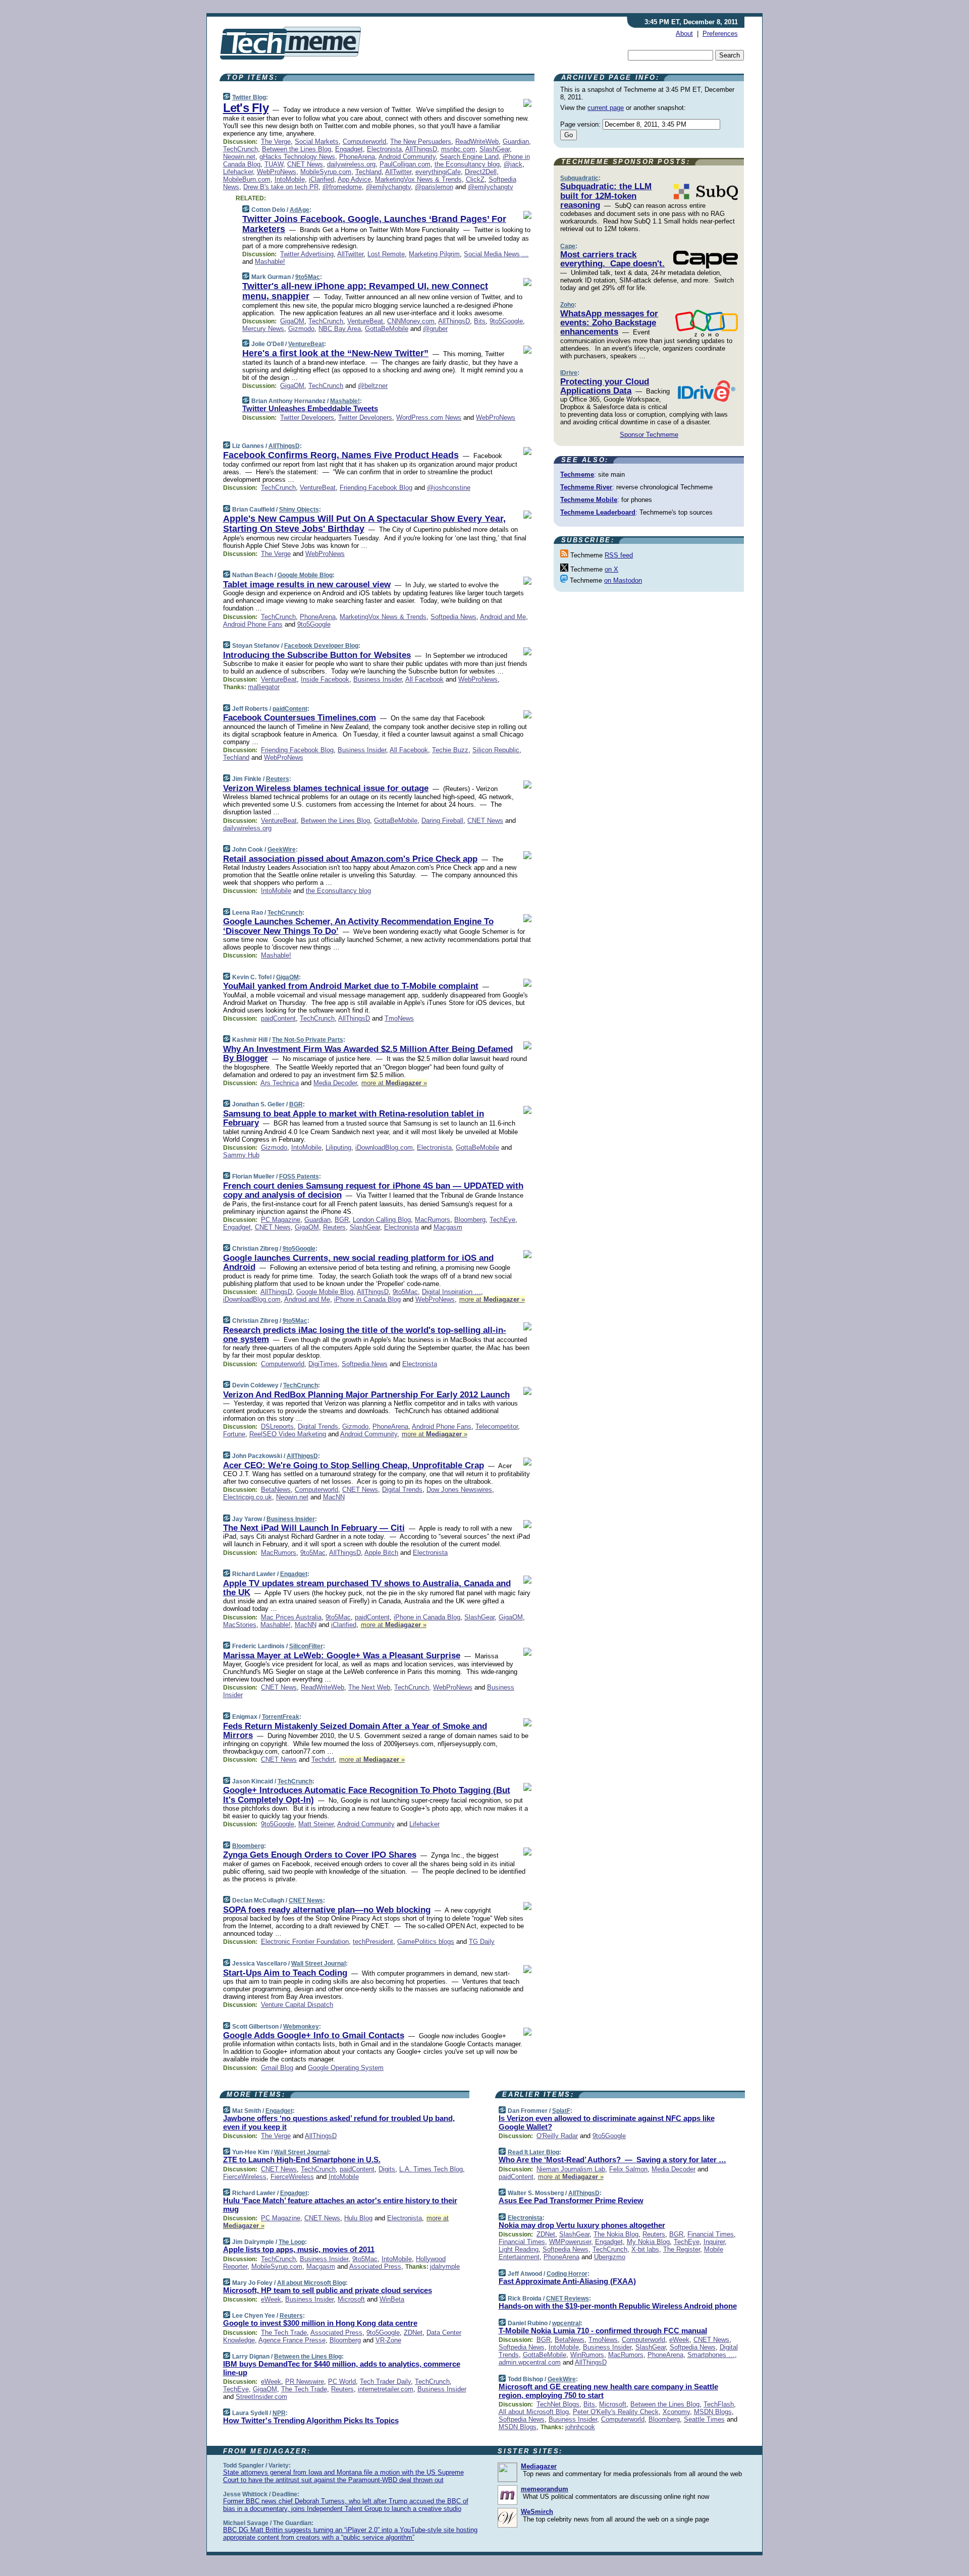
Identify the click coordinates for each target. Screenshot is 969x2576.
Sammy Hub (241, 1155)
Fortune (234, 1434)
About (684, 34)
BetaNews (276, 1490)
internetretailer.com (386, 2389)
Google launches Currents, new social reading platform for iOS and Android (358, 1263)
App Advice (354, 179)
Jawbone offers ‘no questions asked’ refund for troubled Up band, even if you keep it (339, 2122)
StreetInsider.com (261, 2397)
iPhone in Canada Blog (367, 1299)
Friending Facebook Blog (376, 488)
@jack (513, 164)
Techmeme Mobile (589, 500)
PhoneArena (357, 157)
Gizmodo (301, 329)
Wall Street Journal (318, 1964)
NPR (279, 2413)
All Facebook (424, 679)
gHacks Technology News (297, 157)
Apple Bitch (381, 1553)
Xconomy (676, 2412)
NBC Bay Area (340, 329)
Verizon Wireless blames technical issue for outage (326, 788)
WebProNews (277, 172)
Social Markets (317, 142)
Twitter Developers (307, 417)
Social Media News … (496, 254)
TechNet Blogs (558, 2404)
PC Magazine (281, 1220)
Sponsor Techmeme (649, 435)
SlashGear (495, 149)
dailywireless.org (351, 164)
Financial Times (711, 2234)
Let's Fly (246, 108)
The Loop (292, 2242)
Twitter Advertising (307, 254)
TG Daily (482, 1942)
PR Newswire (305, 2382)
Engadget (349, 149)
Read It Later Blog (533, 2152)
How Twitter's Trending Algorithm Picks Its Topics (311, 2420)
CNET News (305, 164)
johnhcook (580, 2427)
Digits (387, 2169)
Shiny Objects (299, 510)
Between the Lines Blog (297, 149)
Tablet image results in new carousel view (307, 584)
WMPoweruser (570, 2242)
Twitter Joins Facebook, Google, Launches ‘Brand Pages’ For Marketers (374, 224)
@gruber (435, 329)
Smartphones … (711, 2355)
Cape (568, 246)
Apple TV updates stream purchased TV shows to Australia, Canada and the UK (367, 1588)
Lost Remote (386, 254)
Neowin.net (239, 157)
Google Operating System (346, 2068)
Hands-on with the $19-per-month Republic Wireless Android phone (618, 2306)
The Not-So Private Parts (308, 1040)
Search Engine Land (469, 157)
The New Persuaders (421, 142)
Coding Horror (567, 2274)
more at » (394, 1083)
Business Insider (378, 679)
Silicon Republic (496, 750)
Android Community (407, 157)
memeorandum (545, 2489)
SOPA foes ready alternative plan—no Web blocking (327, 1910)
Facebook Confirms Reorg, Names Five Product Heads (341, 455)
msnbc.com (458, 149)
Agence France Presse (292, 2340)
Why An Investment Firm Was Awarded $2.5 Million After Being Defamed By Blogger (368, 1054)
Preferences (720, 34)
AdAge (300, 210)
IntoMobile (290, 179)
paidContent (290, 709)
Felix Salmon (628, 2169)
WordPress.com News (429, 417)
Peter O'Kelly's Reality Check (616, 2412)
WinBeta (392, 2299)
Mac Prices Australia (291, 1617)
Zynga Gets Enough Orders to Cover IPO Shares (320, 1855)
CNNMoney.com (411, 321)
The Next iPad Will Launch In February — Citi (314, 1528)
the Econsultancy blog (467, 164)
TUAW (274, 164)
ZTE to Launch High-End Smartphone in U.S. (302, 2160)
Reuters (278, 779)
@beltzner (373, 386)
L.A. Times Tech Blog (431, 2169)
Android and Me (503, 617)
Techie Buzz (450, 750)
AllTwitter (398, 172)
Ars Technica (280, 1083)
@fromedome (342, 187)
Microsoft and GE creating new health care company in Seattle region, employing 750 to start (608, 2391)
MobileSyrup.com (326, 172)
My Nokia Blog (648, 2242)
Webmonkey (301, 2027)
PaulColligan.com (405, 164)
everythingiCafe (438, 172)
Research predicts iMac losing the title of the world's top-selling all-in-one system (365, 1335)
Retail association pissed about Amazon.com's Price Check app (350, 859)
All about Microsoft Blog (311, 2283)
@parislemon (434, 187)
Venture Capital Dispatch (297, 2005)
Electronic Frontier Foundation (305, 1942)
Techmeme (577, 474)
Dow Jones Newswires (459, 1490)
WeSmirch (537, 2512)
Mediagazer (539, 2466)
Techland (368, 172)
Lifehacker (238, 172)
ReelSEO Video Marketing (288, 1434)
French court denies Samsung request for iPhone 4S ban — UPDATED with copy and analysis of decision (373, 1190)
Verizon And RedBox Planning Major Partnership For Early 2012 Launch (366, 1395)
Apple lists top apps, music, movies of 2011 (299, 2249)
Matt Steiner (316, 1824)
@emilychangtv (388, 187)
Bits (480, 321)
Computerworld (364, 142)
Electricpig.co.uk (248, 1497)
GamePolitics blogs (426, 1942)
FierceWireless (245, 2177)
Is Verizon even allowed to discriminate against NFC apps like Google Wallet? (607, 2122)
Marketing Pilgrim (434, 254)
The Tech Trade (284, 2333)
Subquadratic (579, 178)
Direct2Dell (481, 172)
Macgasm (448, 1227)
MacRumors (433, 1220)
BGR (296, 1104)
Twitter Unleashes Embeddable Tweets (310, 408)
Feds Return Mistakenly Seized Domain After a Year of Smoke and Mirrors (355, 1731)
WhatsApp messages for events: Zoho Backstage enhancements (609, 323)
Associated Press (375, 2266)
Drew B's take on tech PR (281, 187)
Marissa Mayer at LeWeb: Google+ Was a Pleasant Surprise (342, 1656)
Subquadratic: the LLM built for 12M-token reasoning (606, 196)
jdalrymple (445, 2266)
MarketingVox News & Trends (418, 179)
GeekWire (282, 850)
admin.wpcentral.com (530, 2362)
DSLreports (277, 1426)
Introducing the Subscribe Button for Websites (317, 655)
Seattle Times (704, 2419)
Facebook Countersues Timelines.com (300, 718)
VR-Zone (388, 2340)
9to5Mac (308, 277)
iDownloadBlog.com (384, 1147)
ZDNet (413, 2333)
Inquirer (714, 2242)
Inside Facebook (325, 679)
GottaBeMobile (387, 329)
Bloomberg (470, 1220)
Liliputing (338, 1147)
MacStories (240, 1625)
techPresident (373, 1942)
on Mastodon (623, 580)
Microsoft (351, 2299)
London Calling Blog (382, 1220)
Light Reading (519, 2249)
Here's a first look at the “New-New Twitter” (335, 353)
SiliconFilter (306, 1646)
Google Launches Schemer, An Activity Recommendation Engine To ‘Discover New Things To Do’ (358, 926)
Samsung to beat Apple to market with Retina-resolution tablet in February (354, 1118)
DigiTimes (323, 1364)
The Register (682, 2249)
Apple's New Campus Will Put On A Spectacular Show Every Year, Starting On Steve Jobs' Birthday (364, 524)
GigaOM (292, 321)
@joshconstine (449, 488)
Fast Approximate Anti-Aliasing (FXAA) (567, 2281)
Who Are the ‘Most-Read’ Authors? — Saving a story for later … (612, 2160)
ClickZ (475, 179)
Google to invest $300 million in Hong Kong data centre (320, 2323)
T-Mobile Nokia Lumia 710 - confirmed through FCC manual (603, 2331)
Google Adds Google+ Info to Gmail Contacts (314, 2035)
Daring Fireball (442, 821)
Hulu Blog (358, 2218)
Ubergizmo (610, 2257)
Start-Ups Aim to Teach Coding (285, 1973)
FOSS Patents (299, 1177)
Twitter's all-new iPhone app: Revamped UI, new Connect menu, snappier (365, 291)
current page (606, 108)
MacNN (334, 1497)
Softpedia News (453, 617)
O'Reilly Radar (557, 2136)
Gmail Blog (277, 2068)
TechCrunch (240, 149)
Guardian (516, 142)
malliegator (264, 687)
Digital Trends (318, 1426)
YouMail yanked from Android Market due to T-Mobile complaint (351, 986)
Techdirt (323, 1759)
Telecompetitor (497, 1426)
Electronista (384, 149)
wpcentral (566, 2323)
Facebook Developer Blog (321, 646)
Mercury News (263, 329)
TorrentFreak (281, 1717)
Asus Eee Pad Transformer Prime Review (571, 2200)
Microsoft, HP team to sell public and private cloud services (328, 2290)
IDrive (569, 373)
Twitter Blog (249, 97)
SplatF (561, 2111)
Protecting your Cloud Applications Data (605, 386)
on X (611, 569)
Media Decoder (335, 1083)
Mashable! (270, 262)
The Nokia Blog (616, 2234)
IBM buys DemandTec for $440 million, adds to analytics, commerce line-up (342, 2368)
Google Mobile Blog (305, 575)
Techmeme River (586, 487)
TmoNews (399, 1018)
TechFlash (719, 2404)
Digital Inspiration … (451, 1292)
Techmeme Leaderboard (598, 512)
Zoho (567, 305)
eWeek (271, 2299)
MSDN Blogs (713, 2412)
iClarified (321, 179)
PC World (342, 2382)
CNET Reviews (568, 2299)
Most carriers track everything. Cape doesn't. (612, 259)
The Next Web (369, 1687)
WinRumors (587, 2355)
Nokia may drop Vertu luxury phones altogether (582, 2225)
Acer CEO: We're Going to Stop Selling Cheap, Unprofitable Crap (354, 1465)
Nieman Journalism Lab (571, 2169)
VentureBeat (365, 321)
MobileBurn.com (247, 179)
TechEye (502, 1220)
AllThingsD (421, 149)
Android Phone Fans (253, 624)
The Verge (276, 142)
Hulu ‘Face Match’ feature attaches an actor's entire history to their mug (340, 2205)
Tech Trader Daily (385, 2382)
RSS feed (619, 555)
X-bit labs (645, 2249)
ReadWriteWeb (477, 142)
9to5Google (506, 321)
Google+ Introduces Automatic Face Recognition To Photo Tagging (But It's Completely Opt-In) (367, 1795)
